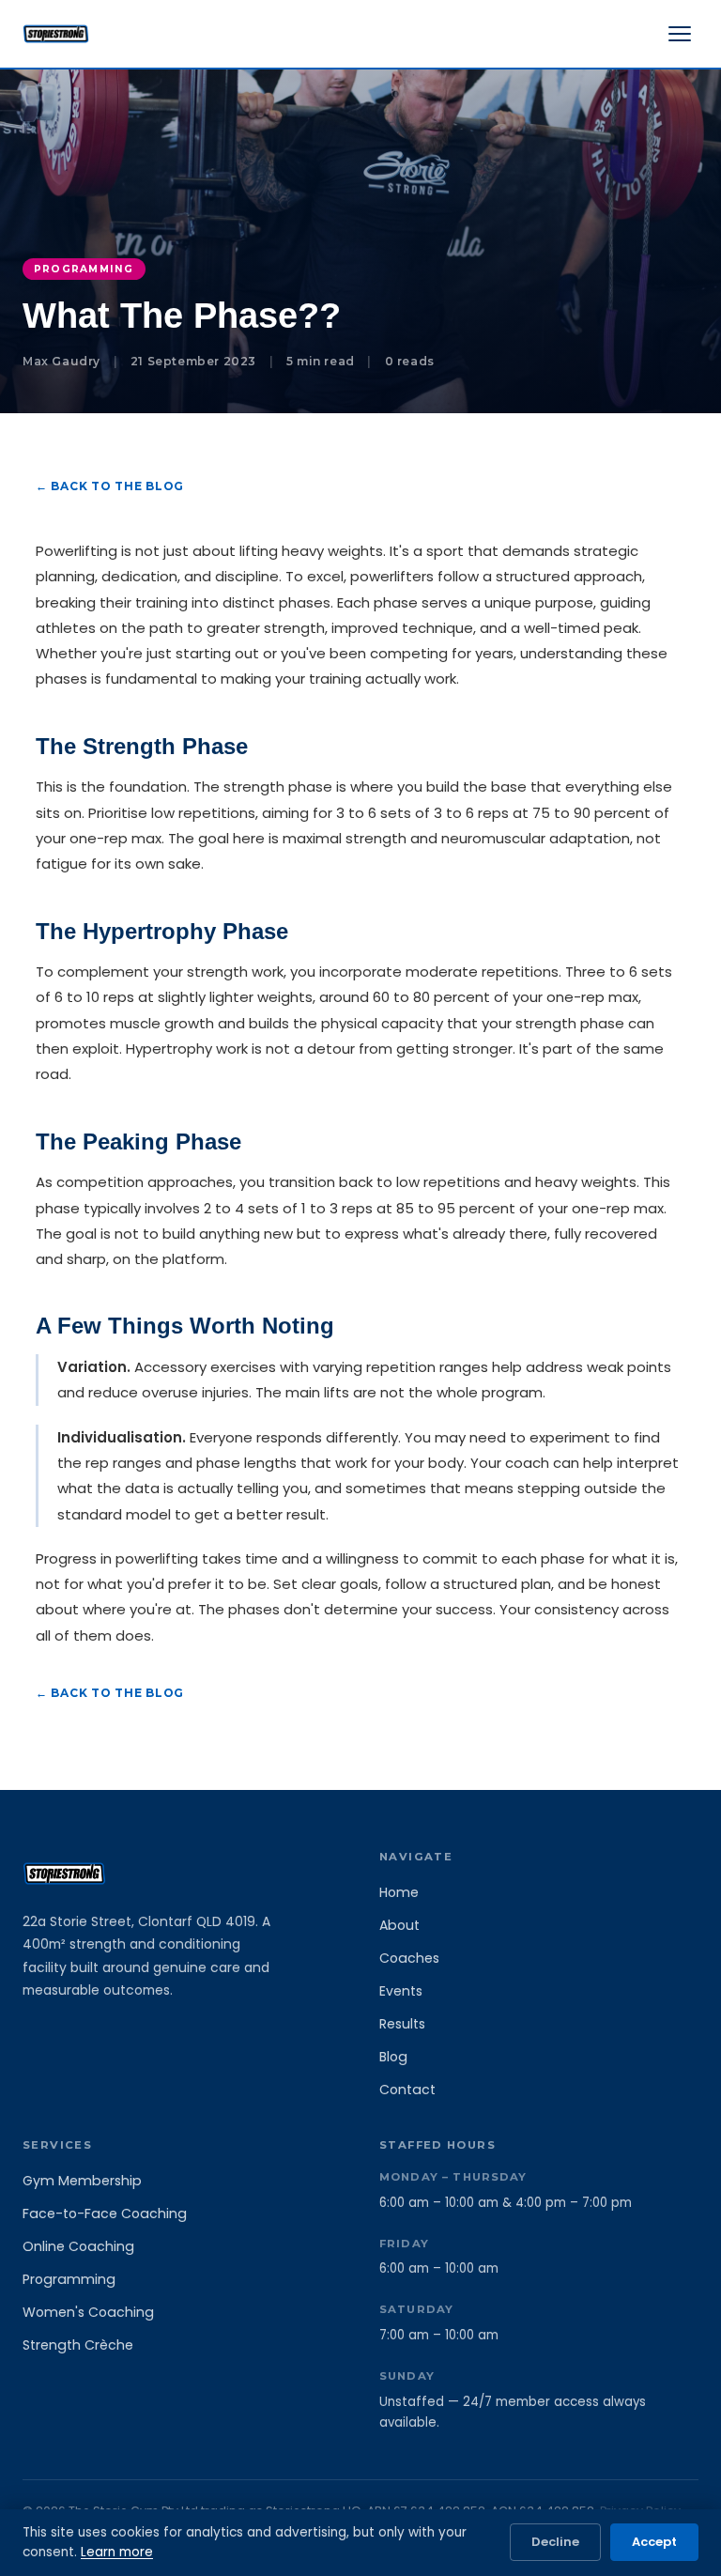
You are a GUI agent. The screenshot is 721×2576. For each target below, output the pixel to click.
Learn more (117, 2552)
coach (527, 1463)
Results (402, 2024)
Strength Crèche (78, 2345)
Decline (555, 2542)
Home (399, 1892)
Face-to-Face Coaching (105, 2214)
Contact (407, 2090)
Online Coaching (78, 2246)
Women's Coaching (88, 2312)
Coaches (409, 1958)
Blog (393, 2057)
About (399, 1925)
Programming (69, 2279)
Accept (654, 2542)
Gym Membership (82, 2181)
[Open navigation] (680, 34)
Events (401, 1991)
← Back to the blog (110, 486)
